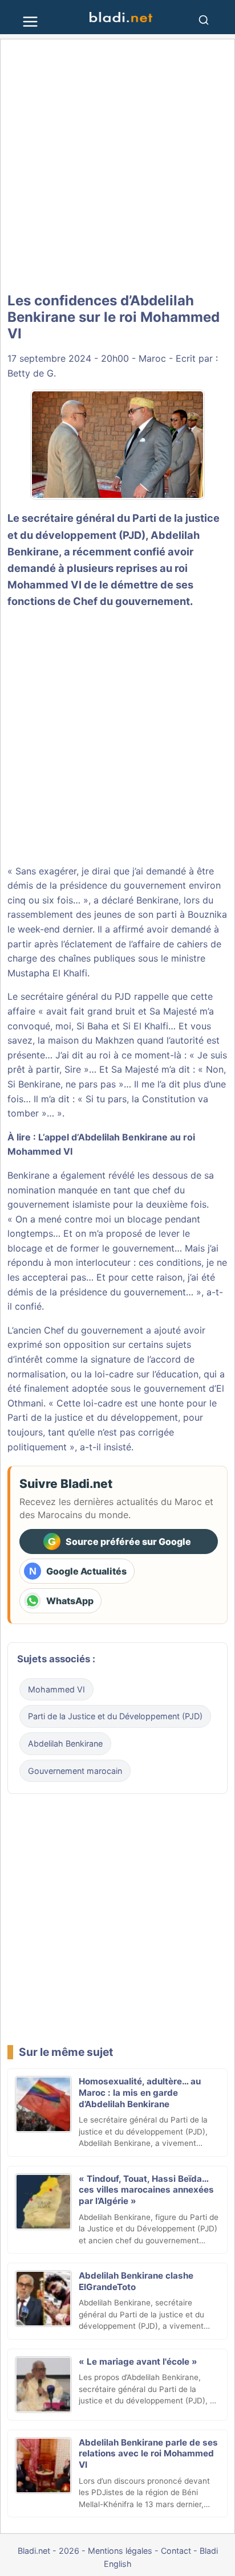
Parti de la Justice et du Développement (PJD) (115, 1716)
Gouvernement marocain (75, 1771)
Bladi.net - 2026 (48, 2551)
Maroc (152, 358)
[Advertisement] (117, 166)
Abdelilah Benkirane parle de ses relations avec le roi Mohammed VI (148, 2454)
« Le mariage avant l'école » (138, 2362)
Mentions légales (120, 2551)
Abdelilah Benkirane (65, 1743)
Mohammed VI (56, 1689)
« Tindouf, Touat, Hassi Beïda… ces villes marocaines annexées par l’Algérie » (146, 2190)
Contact (176, 2551)
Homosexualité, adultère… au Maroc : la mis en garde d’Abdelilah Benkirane (140, 2093)
